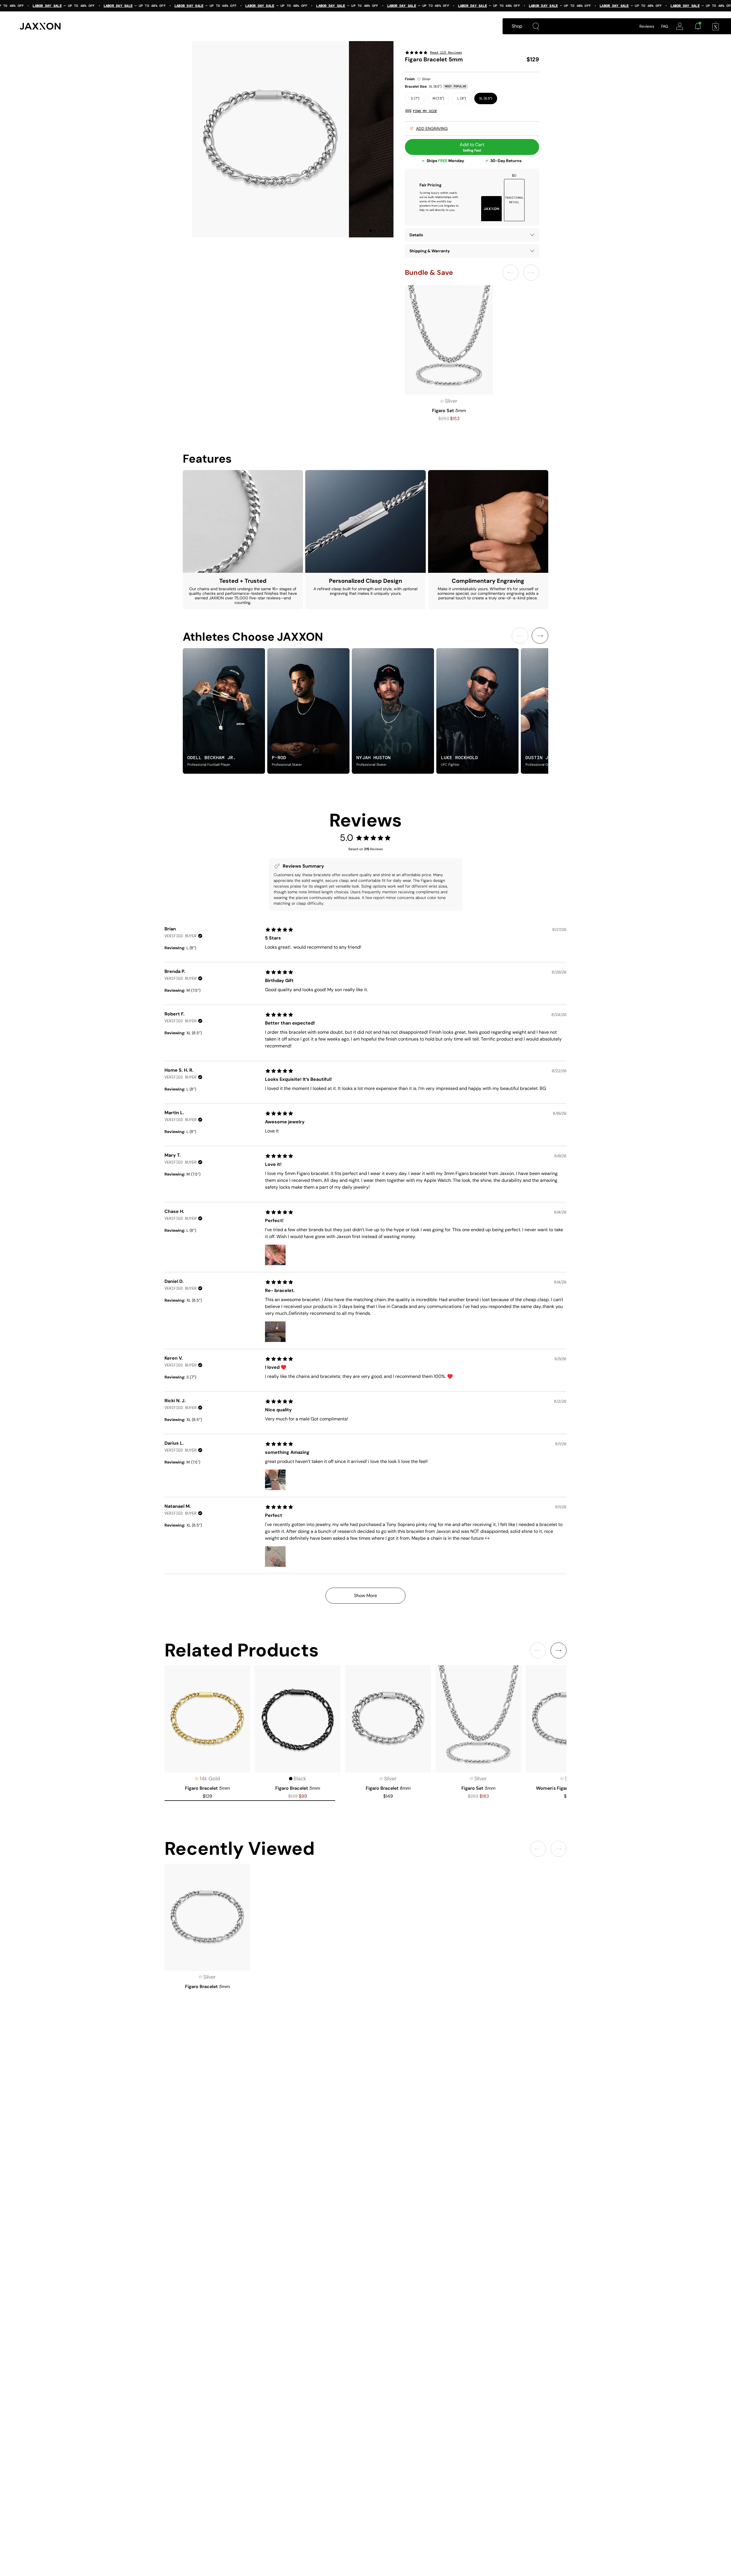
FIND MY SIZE (425, 111)
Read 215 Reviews (446, 53)
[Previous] (520, 636)
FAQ (665, 26)
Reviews (647, 26)
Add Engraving (432, 128)
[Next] (540, 636)
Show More (365, 1596)
